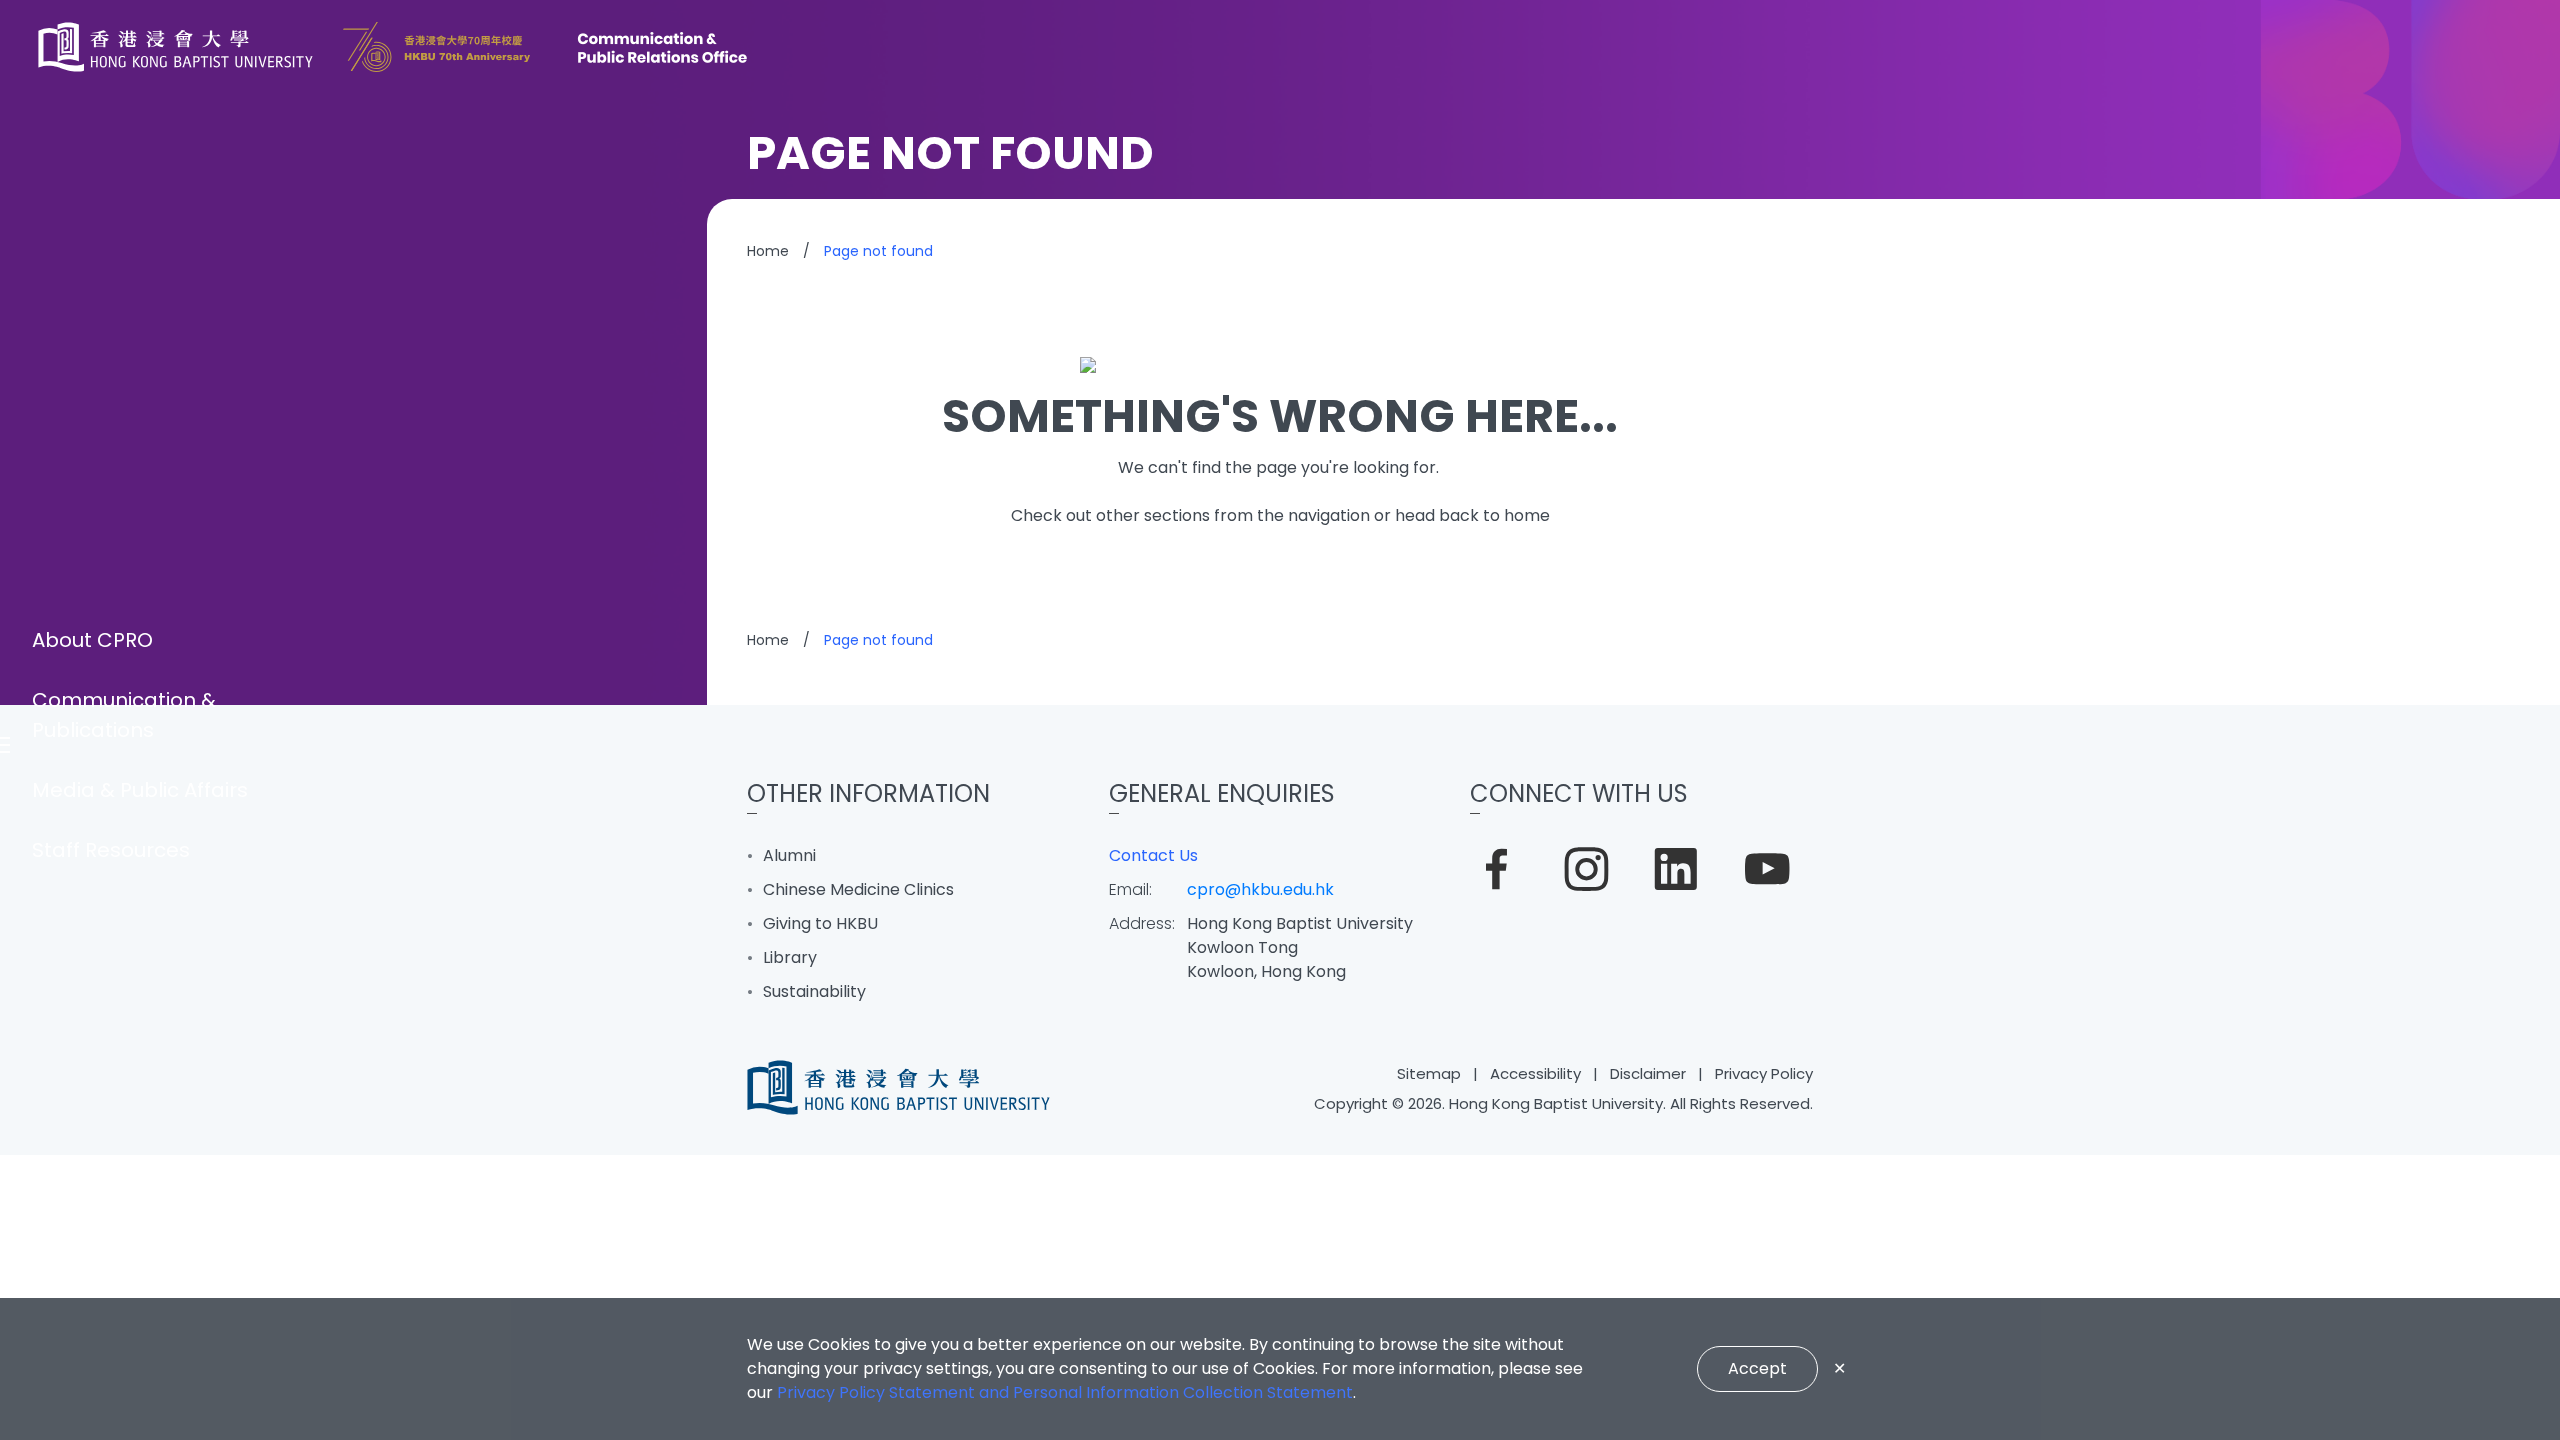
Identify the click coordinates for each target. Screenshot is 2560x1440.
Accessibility (1535, 1073)
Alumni (789, 855)
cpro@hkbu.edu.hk (1260, 889)
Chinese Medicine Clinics (858, 889)
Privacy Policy (1764, 1073)
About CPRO (92, 640)
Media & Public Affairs (140, 790)
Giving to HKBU (820, 923)
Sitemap (1429, 1073)
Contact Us (1153, 855)
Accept (1757, 1368)
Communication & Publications (124, 715)
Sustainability (814, 991)
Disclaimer (1648, 1073)
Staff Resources (111, 850)
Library (790, 957)
